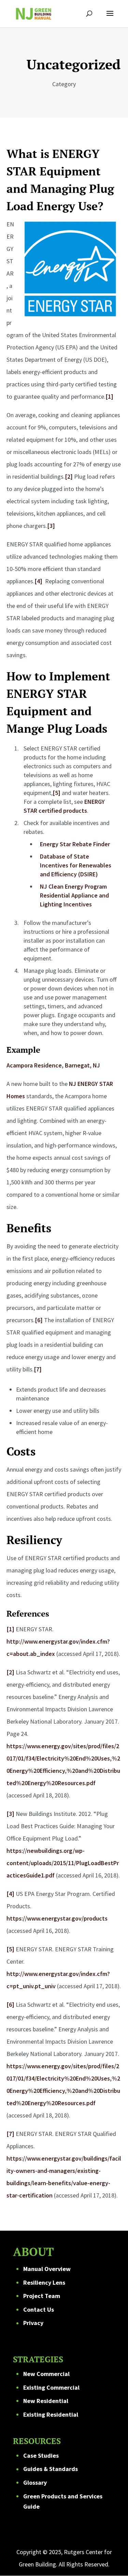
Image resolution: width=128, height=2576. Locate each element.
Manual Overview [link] (47, 2269)
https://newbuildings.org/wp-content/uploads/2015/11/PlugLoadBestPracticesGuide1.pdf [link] (63, 1863)
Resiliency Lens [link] (44, 2282)
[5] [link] (56, 793)
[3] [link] (51, 526)
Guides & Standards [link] (51, 2469)
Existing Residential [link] (51, 2414)
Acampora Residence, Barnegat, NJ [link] (53, 1065)
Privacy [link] (33, 2323)
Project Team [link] (42, 2296)
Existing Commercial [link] (51, 2387)
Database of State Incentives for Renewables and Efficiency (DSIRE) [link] (76, 865)
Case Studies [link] (41, 2455)
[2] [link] (69, 476)
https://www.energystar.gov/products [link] (57, 1918)
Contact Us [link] (39, 2309)
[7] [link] (38, 1369)
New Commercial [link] (46, 2374)
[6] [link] (39, 1320)
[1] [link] (109, 396)
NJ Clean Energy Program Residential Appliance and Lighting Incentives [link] (74, 895)
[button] (110, 18)
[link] (33, 13)
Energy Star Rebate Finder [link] (75, 844)
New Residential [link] (46, 2401)
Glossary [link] (35, 2482)
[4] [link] (38, 581)
